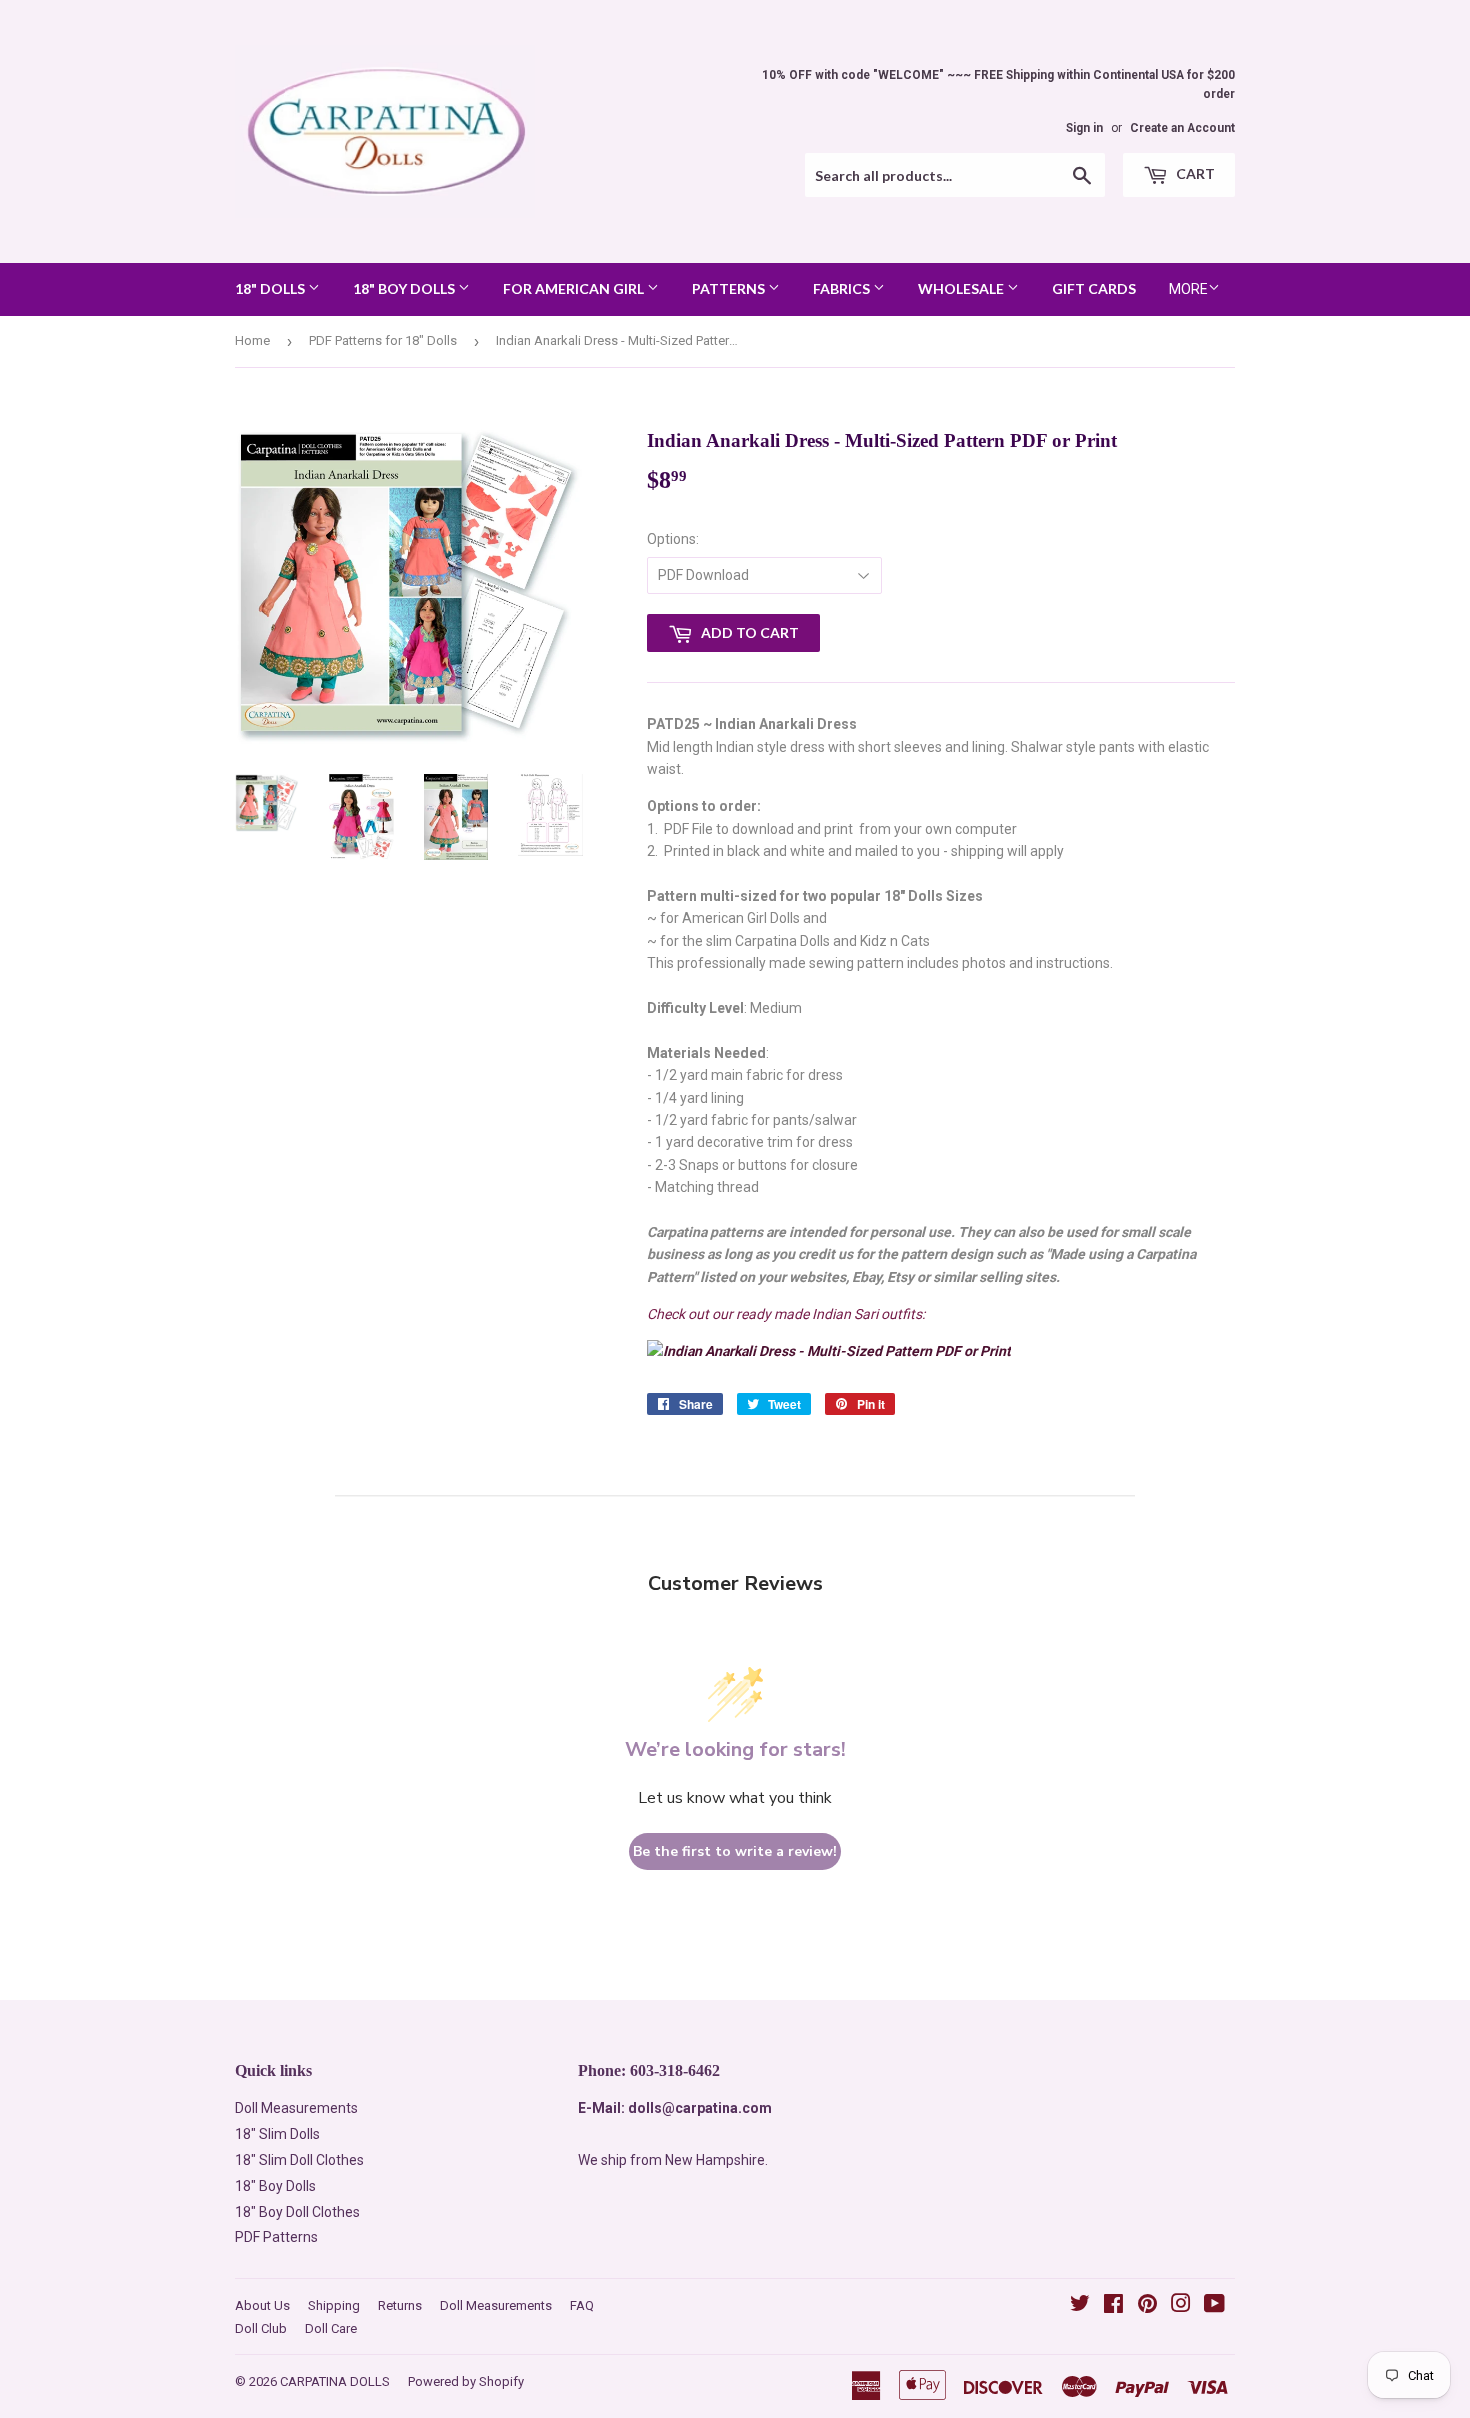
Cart (1194, 173)
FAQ (582, 2305)
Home (252, 340)
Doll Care (331, 2328)
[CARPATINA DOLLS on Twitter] (1080, 2306)
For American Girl (575, 288)
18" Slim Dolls (277, 2134)
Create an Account (1182, 128)
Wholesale (962, 288)
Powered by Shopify (466, 2381)
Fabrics (843, 288)
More (1188, 289)
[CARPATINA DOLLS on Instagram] (1181, 2306)
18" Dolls (271, 288)
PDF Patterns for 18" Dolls (383, 340)
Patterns (730, 288)
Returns (400, 2305)
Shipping (334, 2305)
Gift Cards (1094, 288)
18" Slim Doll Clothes (299, 2160)
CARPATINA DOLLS (335, 2381)
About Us (262, 2305)
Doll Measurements (296, 2108)
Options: (673, 539)
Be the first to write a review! (735, 1851)
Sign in (1084, 128)
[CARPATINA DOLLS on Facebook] (1113, 2306)
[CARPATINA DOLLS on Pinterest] (1147, 2306)
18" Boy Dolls (405, 288)
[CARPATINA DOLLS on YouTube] (1214, 2306)
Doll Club (261, 2328)
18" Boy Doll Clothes (297, 2212)
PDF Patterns (276, 2237)
